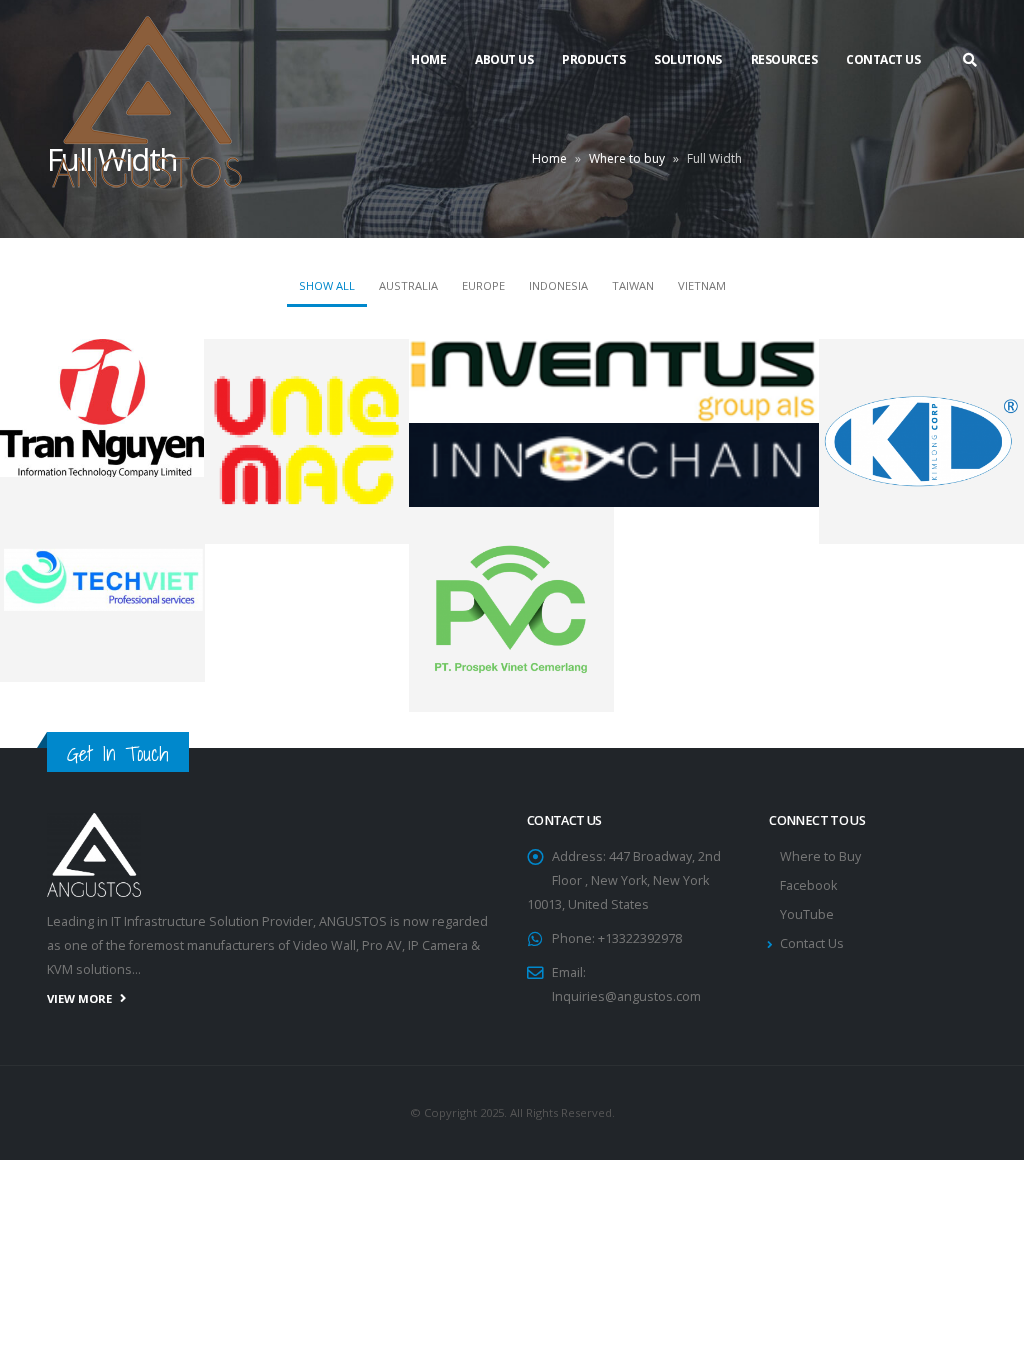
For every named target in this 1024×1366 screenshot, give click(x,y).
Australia (408, 285)
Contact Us (883, 59)
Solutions (688, 59)
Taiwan (633, 285)
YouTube (807, 914)
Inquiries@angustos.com (626, 996)
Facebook (808, 885)
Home (428, 59)
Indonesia (558, 285)
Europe (483, 285)
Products (593, 59)
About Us (504, 59)
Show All (327, 285)
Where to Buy (820, 856)
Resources (784, 59)
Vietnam (702, 285)
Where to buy (627, 158)
